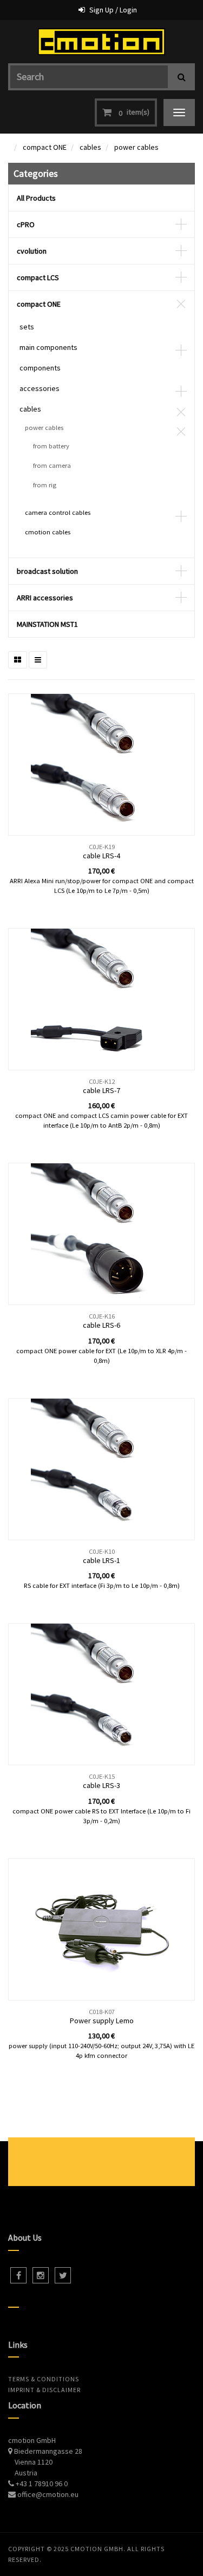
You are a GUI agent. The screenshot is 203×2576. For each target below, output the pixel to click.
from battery (51, 446)
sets (27, 327)
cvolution (32, 251)
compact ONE (45, 147)
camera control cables (58, 512)
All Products (36, 198)
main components (48, 347)
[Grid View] (18, 660)
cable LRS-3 (101, 1785)
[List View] (38, 660)
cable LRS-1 (101, 1560)
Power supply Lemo (102, 2021)
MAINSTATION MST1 (47, 624)
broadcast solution (47, 571)
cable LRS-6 (101, 1325)
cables (90, 147)
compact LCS (38, 277)
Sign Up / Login (113, 10)
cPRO (26, 224)
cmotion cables (48, 532)
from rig (45, 485)
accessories (40, 388)
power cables (136, 147)
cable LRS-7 (101, 1090)
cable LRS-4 (101, 856)
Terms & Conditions (44, 2379)
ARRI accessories (45, 598)
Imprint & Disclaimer (44, 2390)
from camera (52, 465)
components (40, 368)
